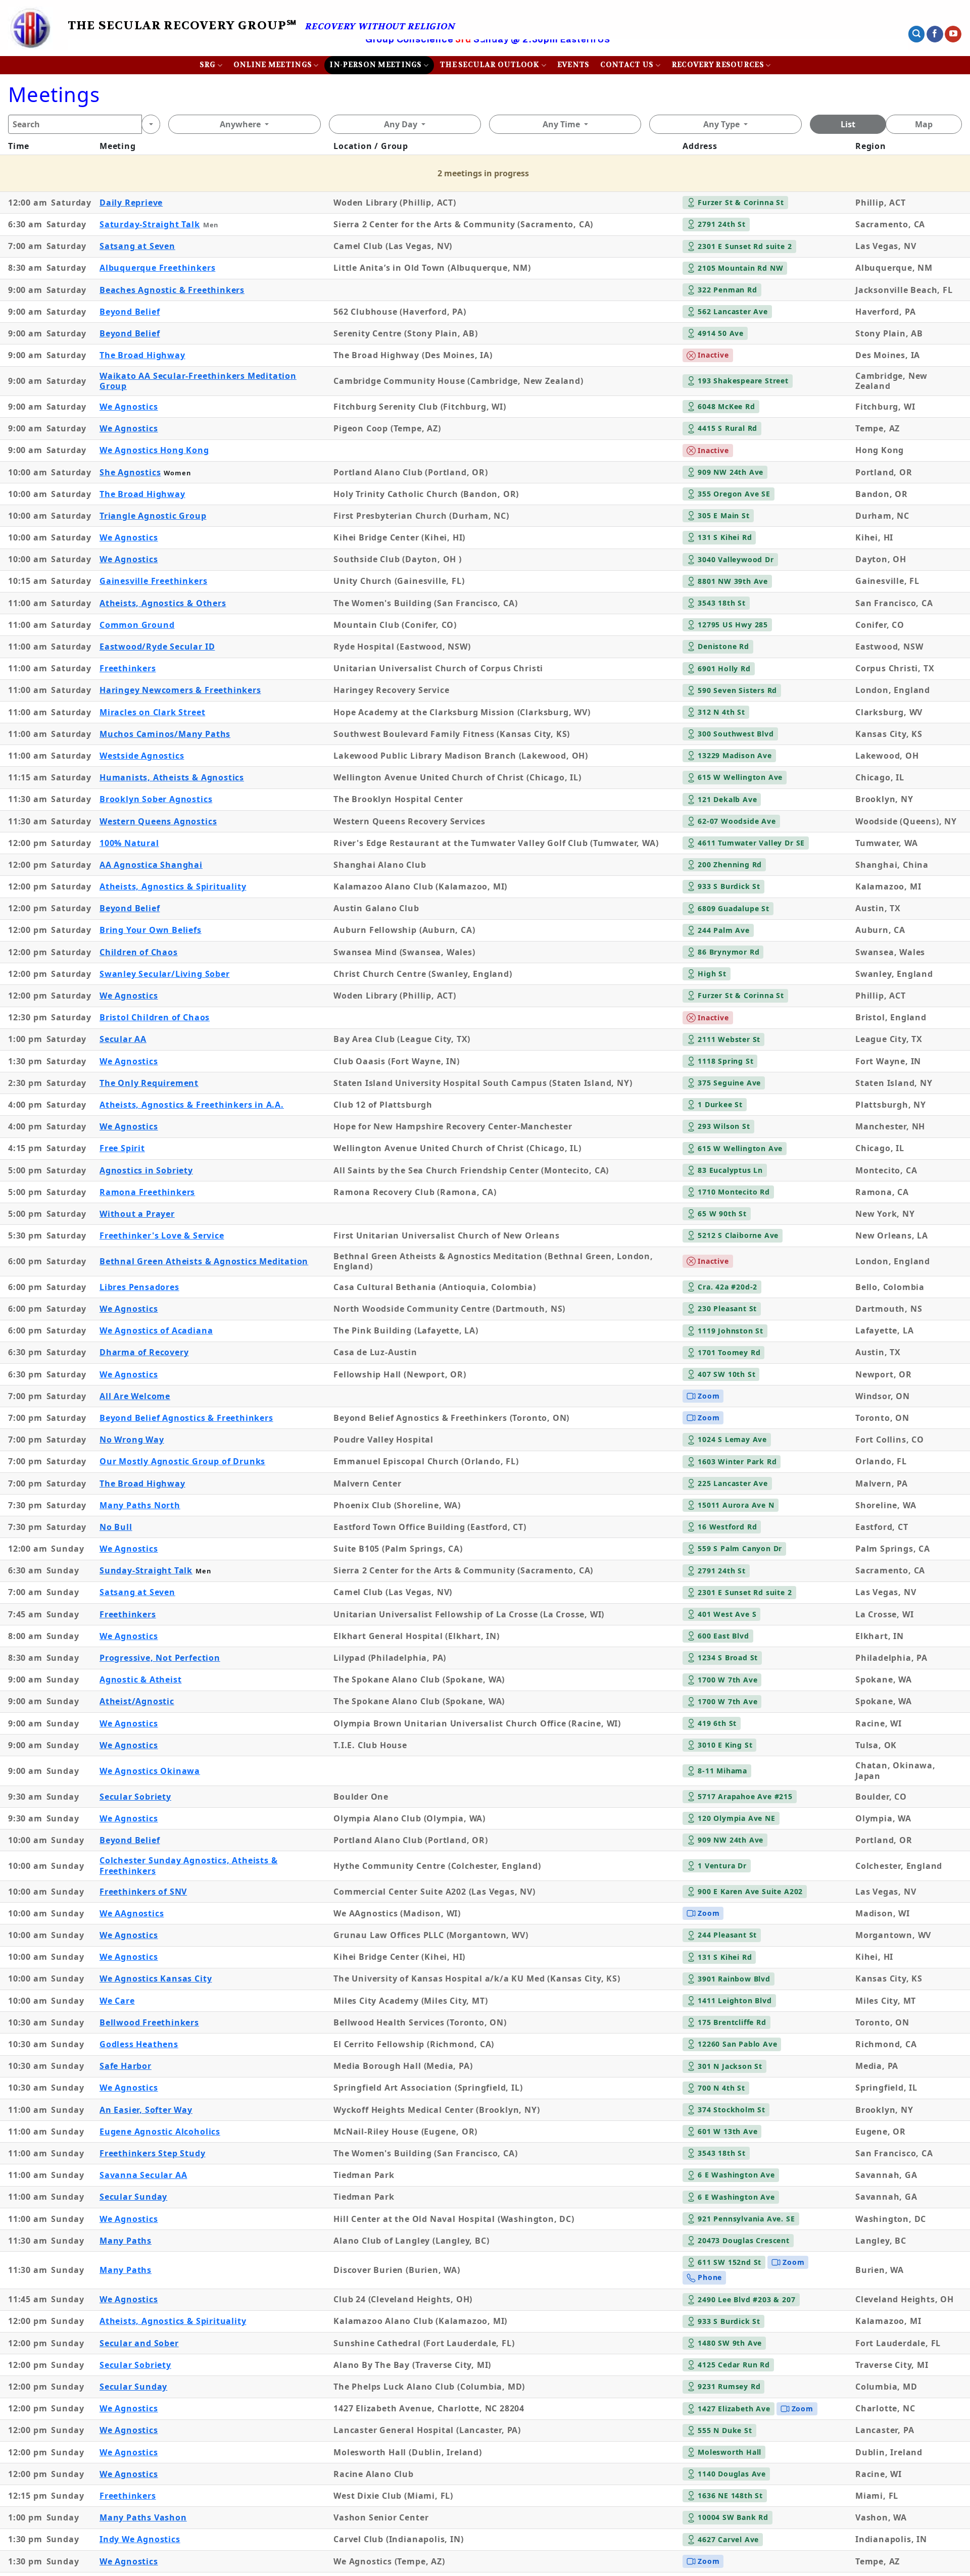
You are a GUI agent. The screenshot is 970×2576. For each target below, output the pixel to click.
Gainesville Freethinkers (153, 581)
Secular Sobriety (135, 1797)
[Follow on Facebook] (935, 34)
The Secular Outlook (490, 65)
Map (924, 124)
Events (573, 65)
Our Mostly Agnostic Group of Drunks (182, 1461)
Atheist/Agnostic (137, 1701)
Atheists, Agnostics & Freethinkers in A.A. (192, 1105)
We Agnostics (129, 407)
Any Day (401, 124)
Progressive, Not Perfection (160, 1658)
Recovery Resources (718, 65)
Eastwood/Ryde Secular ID (157, 647)
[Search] (151, 124)
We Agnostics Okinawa (150, 1771)
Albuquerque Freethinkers (157, 268)
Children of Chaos (139, 952)
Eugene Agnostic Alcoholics (160, 2132)
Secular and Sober (139, 2343)
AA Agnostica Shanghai (151, 865)
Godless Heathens (139, 2044)
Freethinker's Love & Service (162, 1235)
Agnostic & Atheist (141, 1679)
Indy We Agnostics (140, 2539)
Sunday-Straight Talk (146, 1570)
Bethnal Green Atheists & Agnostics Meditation (204, 1261)
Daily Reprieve (131, 203)
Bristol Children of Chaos (155, 1017)
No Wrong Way (132, 1440)
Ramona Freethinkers (147, 1192)
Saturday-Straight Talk (150, 224)
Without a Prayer (137, 1214)
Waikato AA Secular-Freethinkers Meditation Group (198, 381)
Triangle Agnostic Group (153, 516)
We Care (117, 2001)
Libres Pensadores (139, 1287)
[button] (916, 34)
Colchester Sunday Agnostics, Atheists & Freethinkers (189, 1866)
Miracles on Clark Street (152, 712)
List (848, 124)
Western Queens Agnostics (158, 821)
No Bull (116, 1527)
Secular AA (123, 1039)
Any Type (721, 124)
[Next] (878, 54)
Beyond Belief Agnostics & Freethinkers (186, 1418)
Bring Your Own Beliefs (151, 930)
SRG (208, 65)
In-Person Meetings (375, 65)
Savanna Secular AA (143, 2175)
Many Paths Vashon (143, 2517)
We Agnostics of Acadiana (156, 1330)
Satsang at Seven (137, 246)
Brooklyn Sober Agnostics (156, 799)
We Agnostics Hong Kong (154, 450)
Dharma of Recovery (144, 1352)
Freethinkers (128, 668)
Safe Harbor (126, 2066)
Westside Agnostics (142, 756)
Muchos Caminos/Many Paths (165, 734)
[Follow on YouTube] (953, 34)
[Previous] (97, 54)
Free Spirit (122, 1148)
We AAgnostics (132, 1913)
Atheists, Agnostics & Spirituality (173, 886)
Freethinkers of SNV (143, 1892)
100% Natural (129, 843)
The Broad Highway (142, 355)
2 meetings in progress (483, 173)
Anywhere (240, 124)
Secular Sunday (133, 2197)
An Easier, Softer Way (146, 2110)
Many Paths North (140, 1505)
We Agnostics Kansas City (156, 1978)
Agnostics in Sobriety (146, 1170)
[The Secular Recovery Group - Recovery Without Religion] (30, 28)
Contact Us (627, 65)
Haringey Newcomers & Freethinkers (180, 690)
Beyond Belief (130, 312)
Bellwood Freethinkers (149, 2022)
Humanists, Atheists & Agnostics (172, 777)
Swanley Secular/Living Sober (165, 974)
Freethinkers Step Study (153, 2153)
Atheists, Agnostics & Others (163, 603)
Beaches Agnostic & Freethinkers (172, 290)
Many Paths (126, 2241)
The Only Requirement (149, 1083)
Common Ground (137, 625)
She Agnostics (130, 472)
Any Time (561, 124)
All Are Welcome (135, 1396)
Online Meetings (273, 65)
